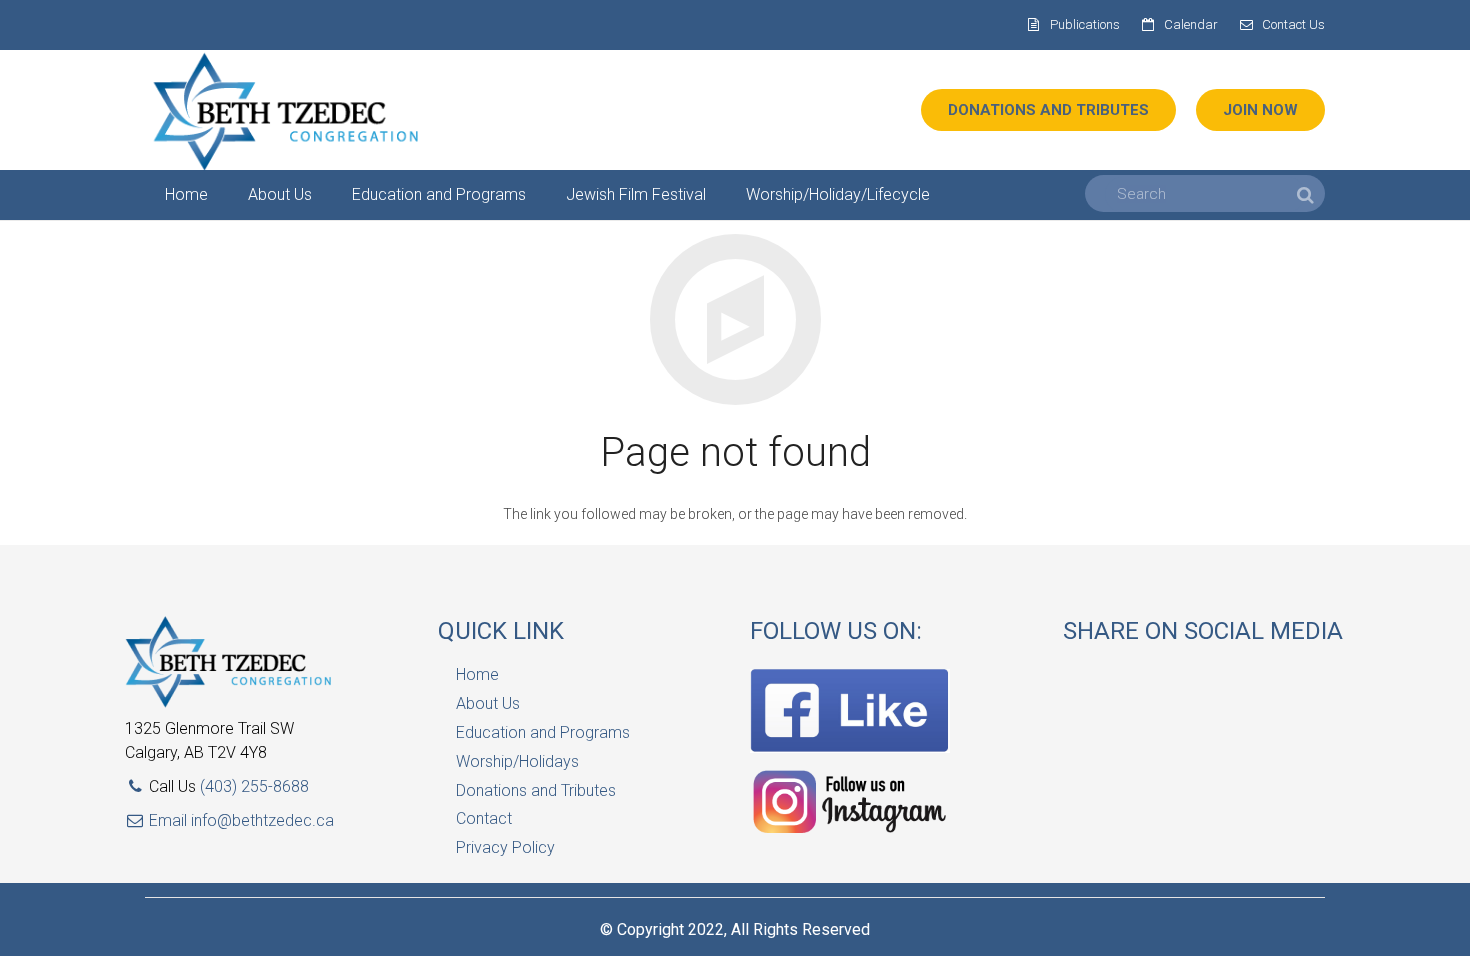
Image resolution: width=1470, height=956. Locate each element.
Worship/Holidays (517, 761)
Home (477, 674)
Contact (484, 818)
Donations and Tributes (536, 790)
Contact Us (1293, 24)
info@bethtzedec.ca (262, 820)
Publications (1085, 24)
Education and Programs (543, 732)
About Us (488, 703)
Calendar (1191, 24)
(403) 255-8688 (254, 786)
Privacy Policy (505, 847)
